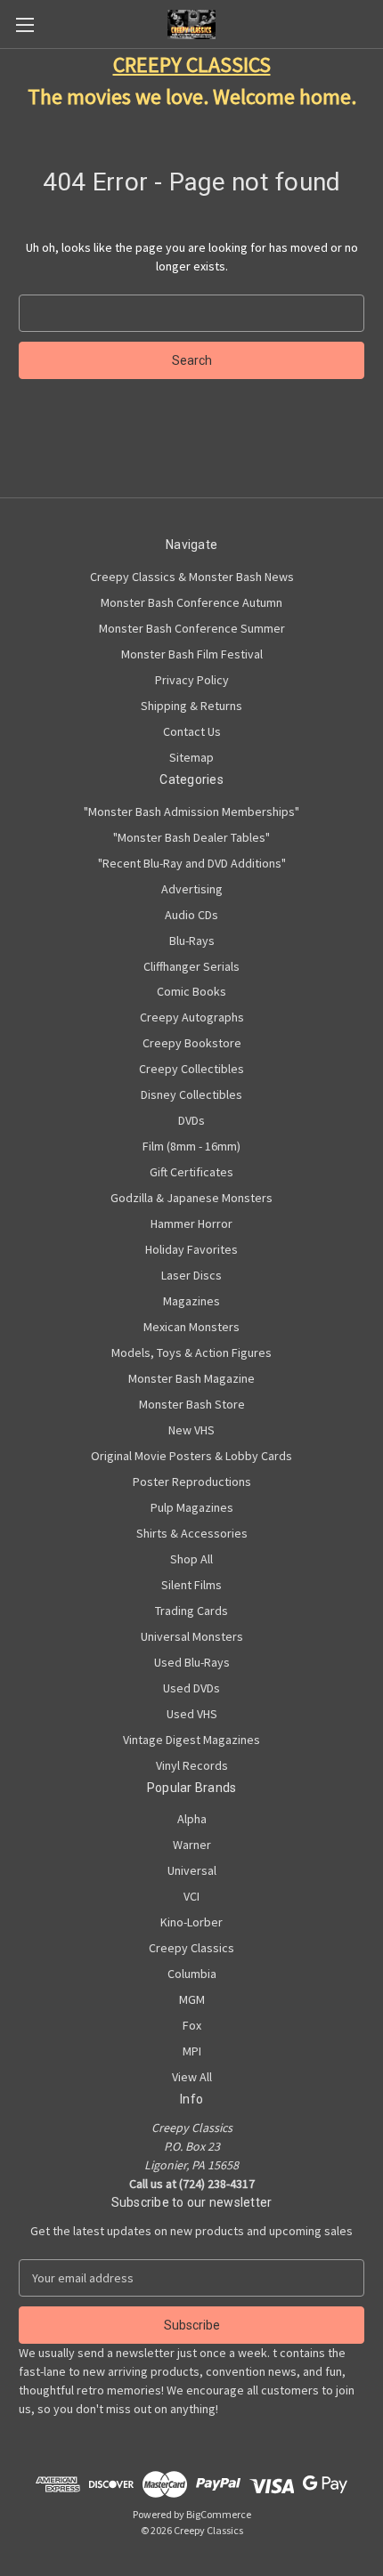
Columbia (192, 1974)
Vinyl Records (192, 1765)
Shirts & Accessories (192, 1533)
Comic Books (191, 991)
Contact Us (192, 731)
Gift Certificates (191, 1172)
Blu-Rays (192, 941)
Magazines (191, 1301)
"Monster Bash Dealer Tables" (191, 837)
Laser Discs (191, 1275)
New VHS (191, 1430)
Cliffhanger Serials (191, 966)
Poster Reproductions (192, 1482)
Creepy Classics (191, 1948)
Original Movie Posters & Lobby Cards (191, 1456)
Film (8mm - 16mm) (191, 1146)
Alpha (192, 1819)
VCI (191, 1896)
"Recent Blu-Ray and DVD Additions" (192, 863)
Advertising (192, 889)
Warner (192, 1845)
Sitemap (191, 757)
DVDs (191, 1120)
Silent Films (191, 1585)
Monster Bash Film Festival (192, 654)
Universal (192, 1870)
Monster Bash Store (192, 1404)
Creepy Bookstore (192, 1043)
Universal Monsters (192, 1636)
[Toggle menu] (24, 24)
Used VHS (192, 1714)
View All (192, 2077)
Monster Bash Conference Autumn (191, 602)
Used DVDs (191, 1688)
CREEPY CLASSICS (192, 65)
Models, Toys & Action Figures (191, 1353)
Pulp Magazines (192, 1507)
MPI (192, 2051)
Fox (192, 2025)
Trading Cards (191, 1611)
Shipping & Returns (191, 706)
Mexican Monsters (191, 1327)
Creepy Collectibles (191, 1069)
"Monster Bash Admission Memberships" (191, 812)
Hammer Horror (191, 1223)
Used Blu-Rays (192, 1662)
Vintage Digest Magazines (191, 1740)
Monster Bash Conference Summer (192, 628)
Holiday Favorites (191, 1249)
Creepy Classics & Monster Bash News (192, 577)
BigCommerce (219, 2514)
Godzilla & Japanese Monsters (191, 1198)
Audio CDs (191, 915)
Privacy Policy (192, 680)
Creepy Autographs (192, 1017)
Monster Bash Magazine (191, 1378)
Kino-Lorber (191, 1922)
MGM (192, 1999)
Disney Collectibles (191, 1094)
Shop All (191, 1559)
